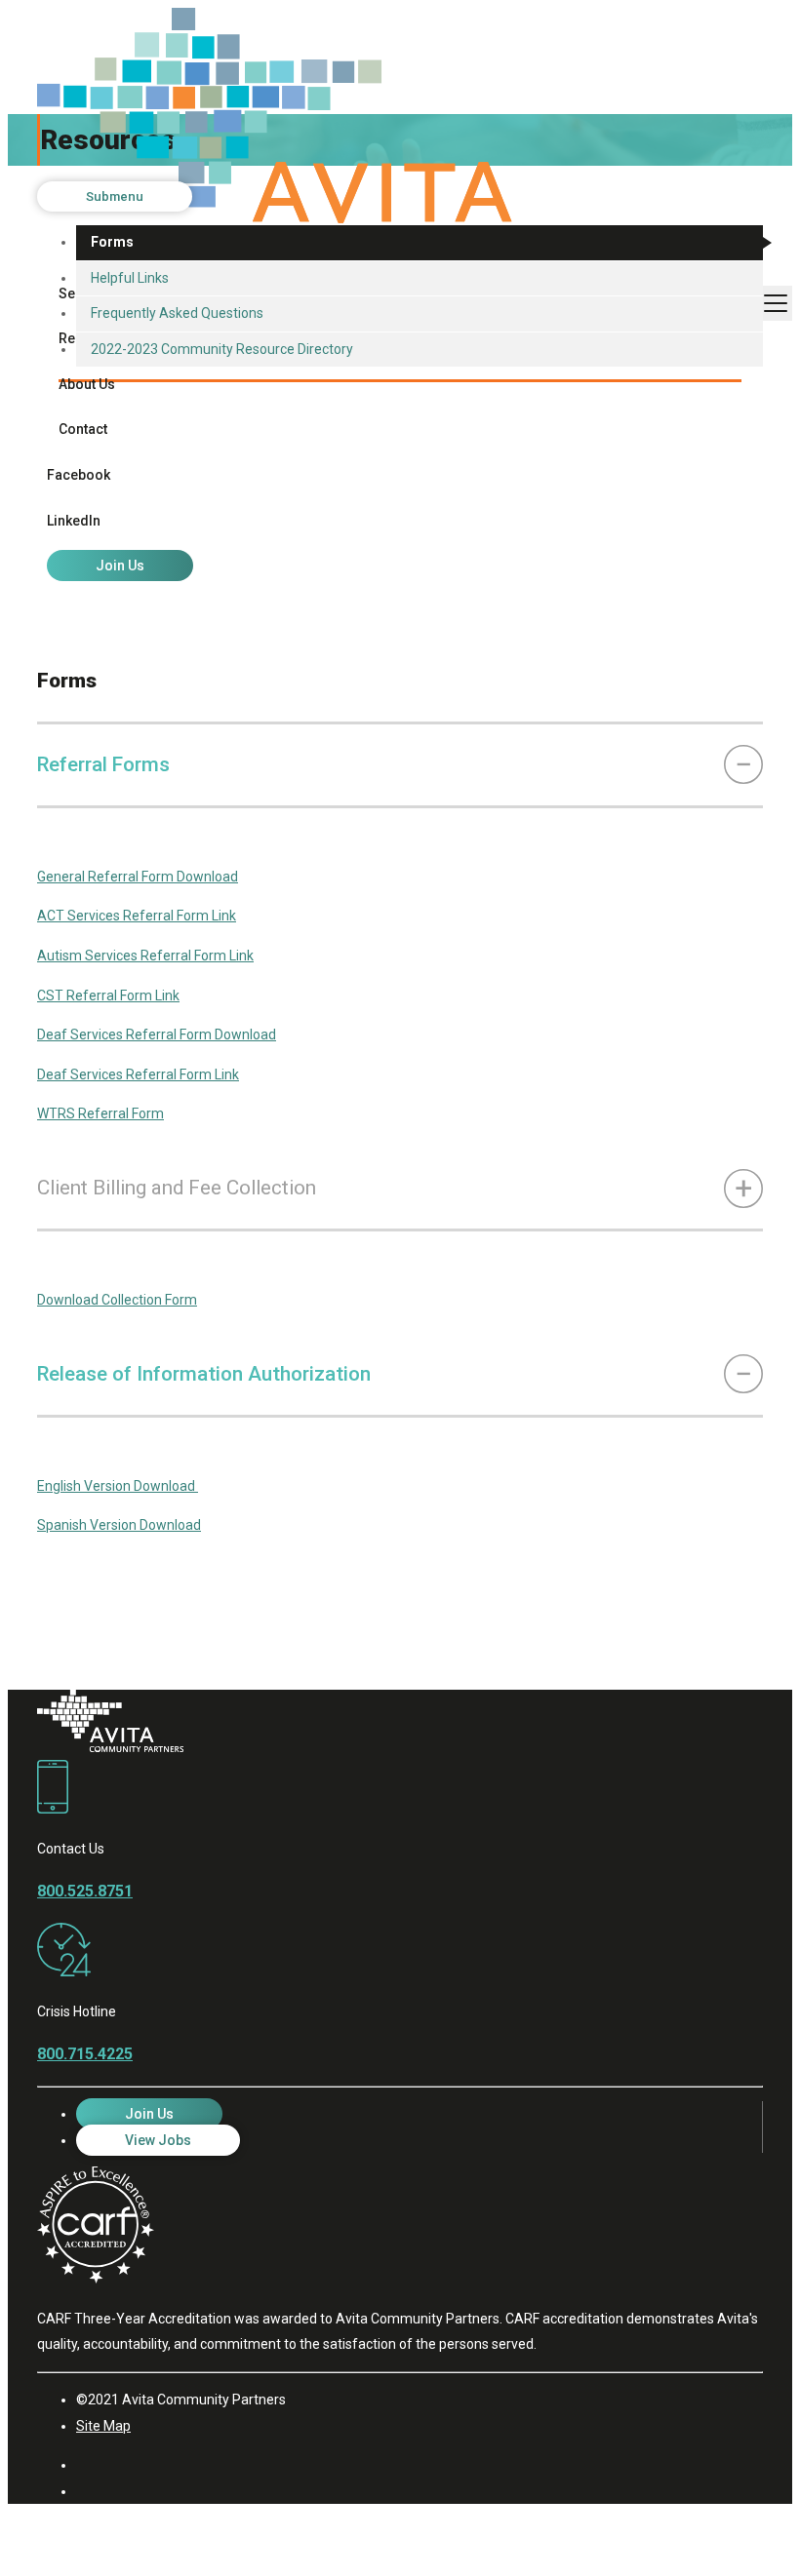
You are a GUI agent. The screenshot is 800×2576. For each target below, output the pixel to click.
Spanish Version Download (119, 1525)
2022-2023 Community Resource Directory (222, 349)
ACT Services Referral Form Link (137, 916)
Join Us (120, 566)
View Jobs (158, 2140)
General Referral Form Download (138, 877)
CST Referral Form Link (108, 995)
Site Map (103, 2426)
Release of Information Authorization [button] (204, 1374)
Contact (83, 429)
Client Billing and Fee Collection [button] (177, 1188)
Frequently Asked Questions (177, 313)
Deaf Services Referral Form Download (157, 1034)
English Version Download (118, 1486)
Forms (112, 242)
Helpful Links (130, 278)
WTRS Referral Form (100, 1113)
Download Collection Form (117, 1300)
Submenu (115, 196)
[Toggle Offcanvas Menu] (776, 303)
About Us (87, 384)
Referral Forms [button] (103, 764)
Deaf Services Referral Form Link (138, 1074)
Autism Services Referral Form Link (145, 956)
